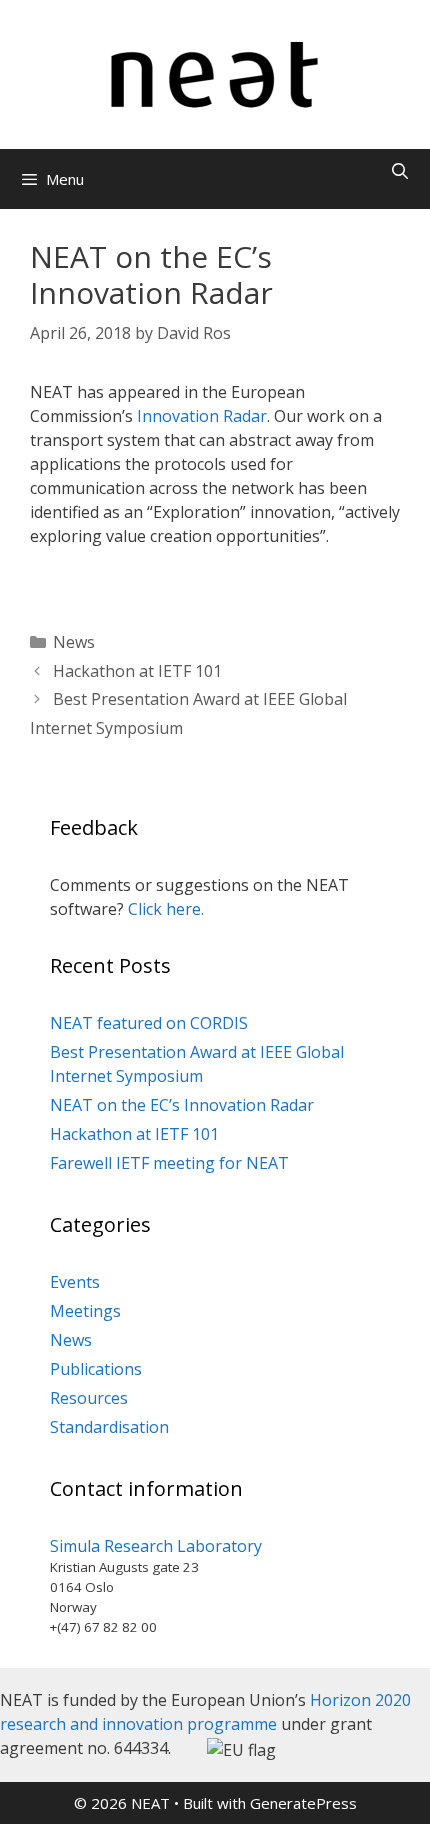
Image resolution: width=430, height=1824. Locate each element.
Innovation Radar (202, 416)
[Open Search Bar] (399, 171)
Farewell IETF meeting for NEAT (169, 1163)
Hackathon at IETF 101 (137, 671)
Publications (96, 1369)
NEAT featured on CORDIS (149, 1023)
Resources (89, 1398)
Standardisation (109, 1427)
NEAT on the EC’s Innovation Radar (182, 1105)
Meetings (85, 1311)
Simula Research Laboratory (156, 1546)
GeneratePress (303, 1803)
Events (75, 1282)
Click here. (166, 909)
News (74, 642)
